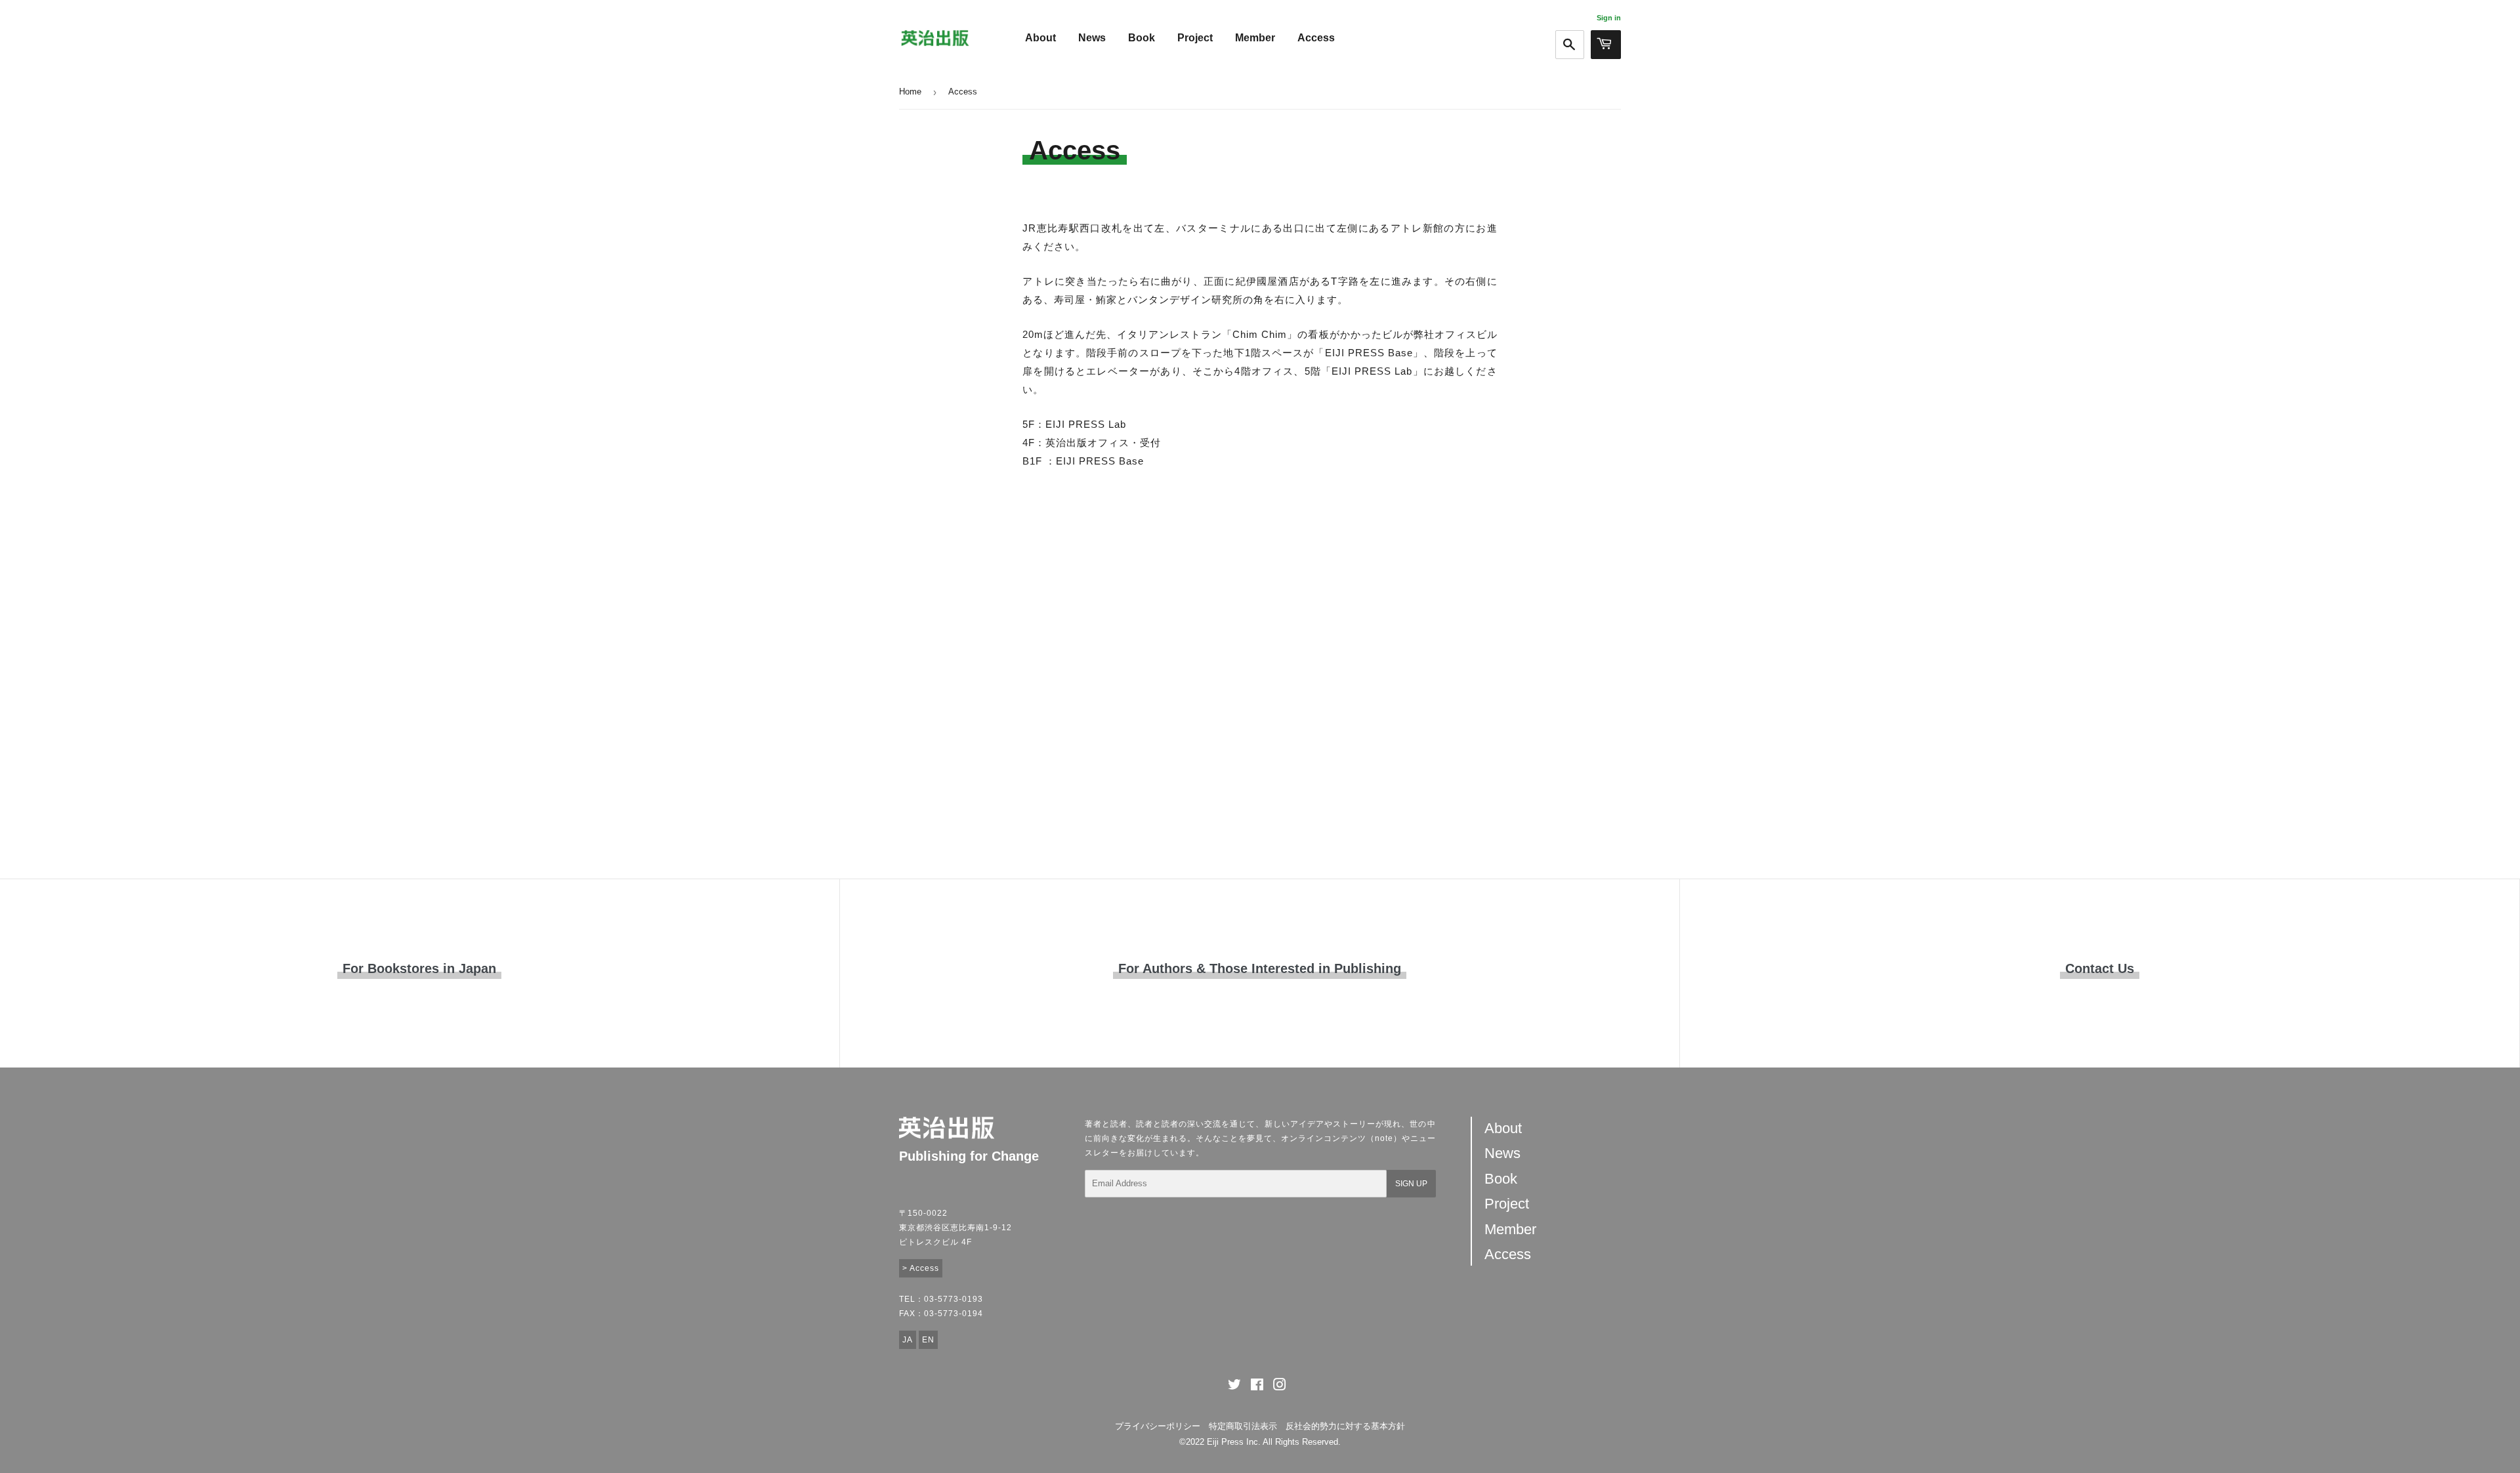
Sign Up (1411, 1184)
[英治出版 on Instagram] (1280, 1387)
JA (908, 1340)
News (1092, 38)
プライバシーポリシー (1158, 1426)
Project (1195, 38)
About (1040, 38)
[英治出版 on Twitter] (1234, 1387)
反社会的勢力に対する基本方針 (1345, 1426)
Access (1316, 38)
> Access (921, 1268)
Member (1255, 38)
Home (910, 92)
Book (1142, 38)
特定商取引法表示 (1243, 1426)
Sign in (1609, 18)
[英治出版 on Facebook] (1257, 1387)
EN (928, 1340)
